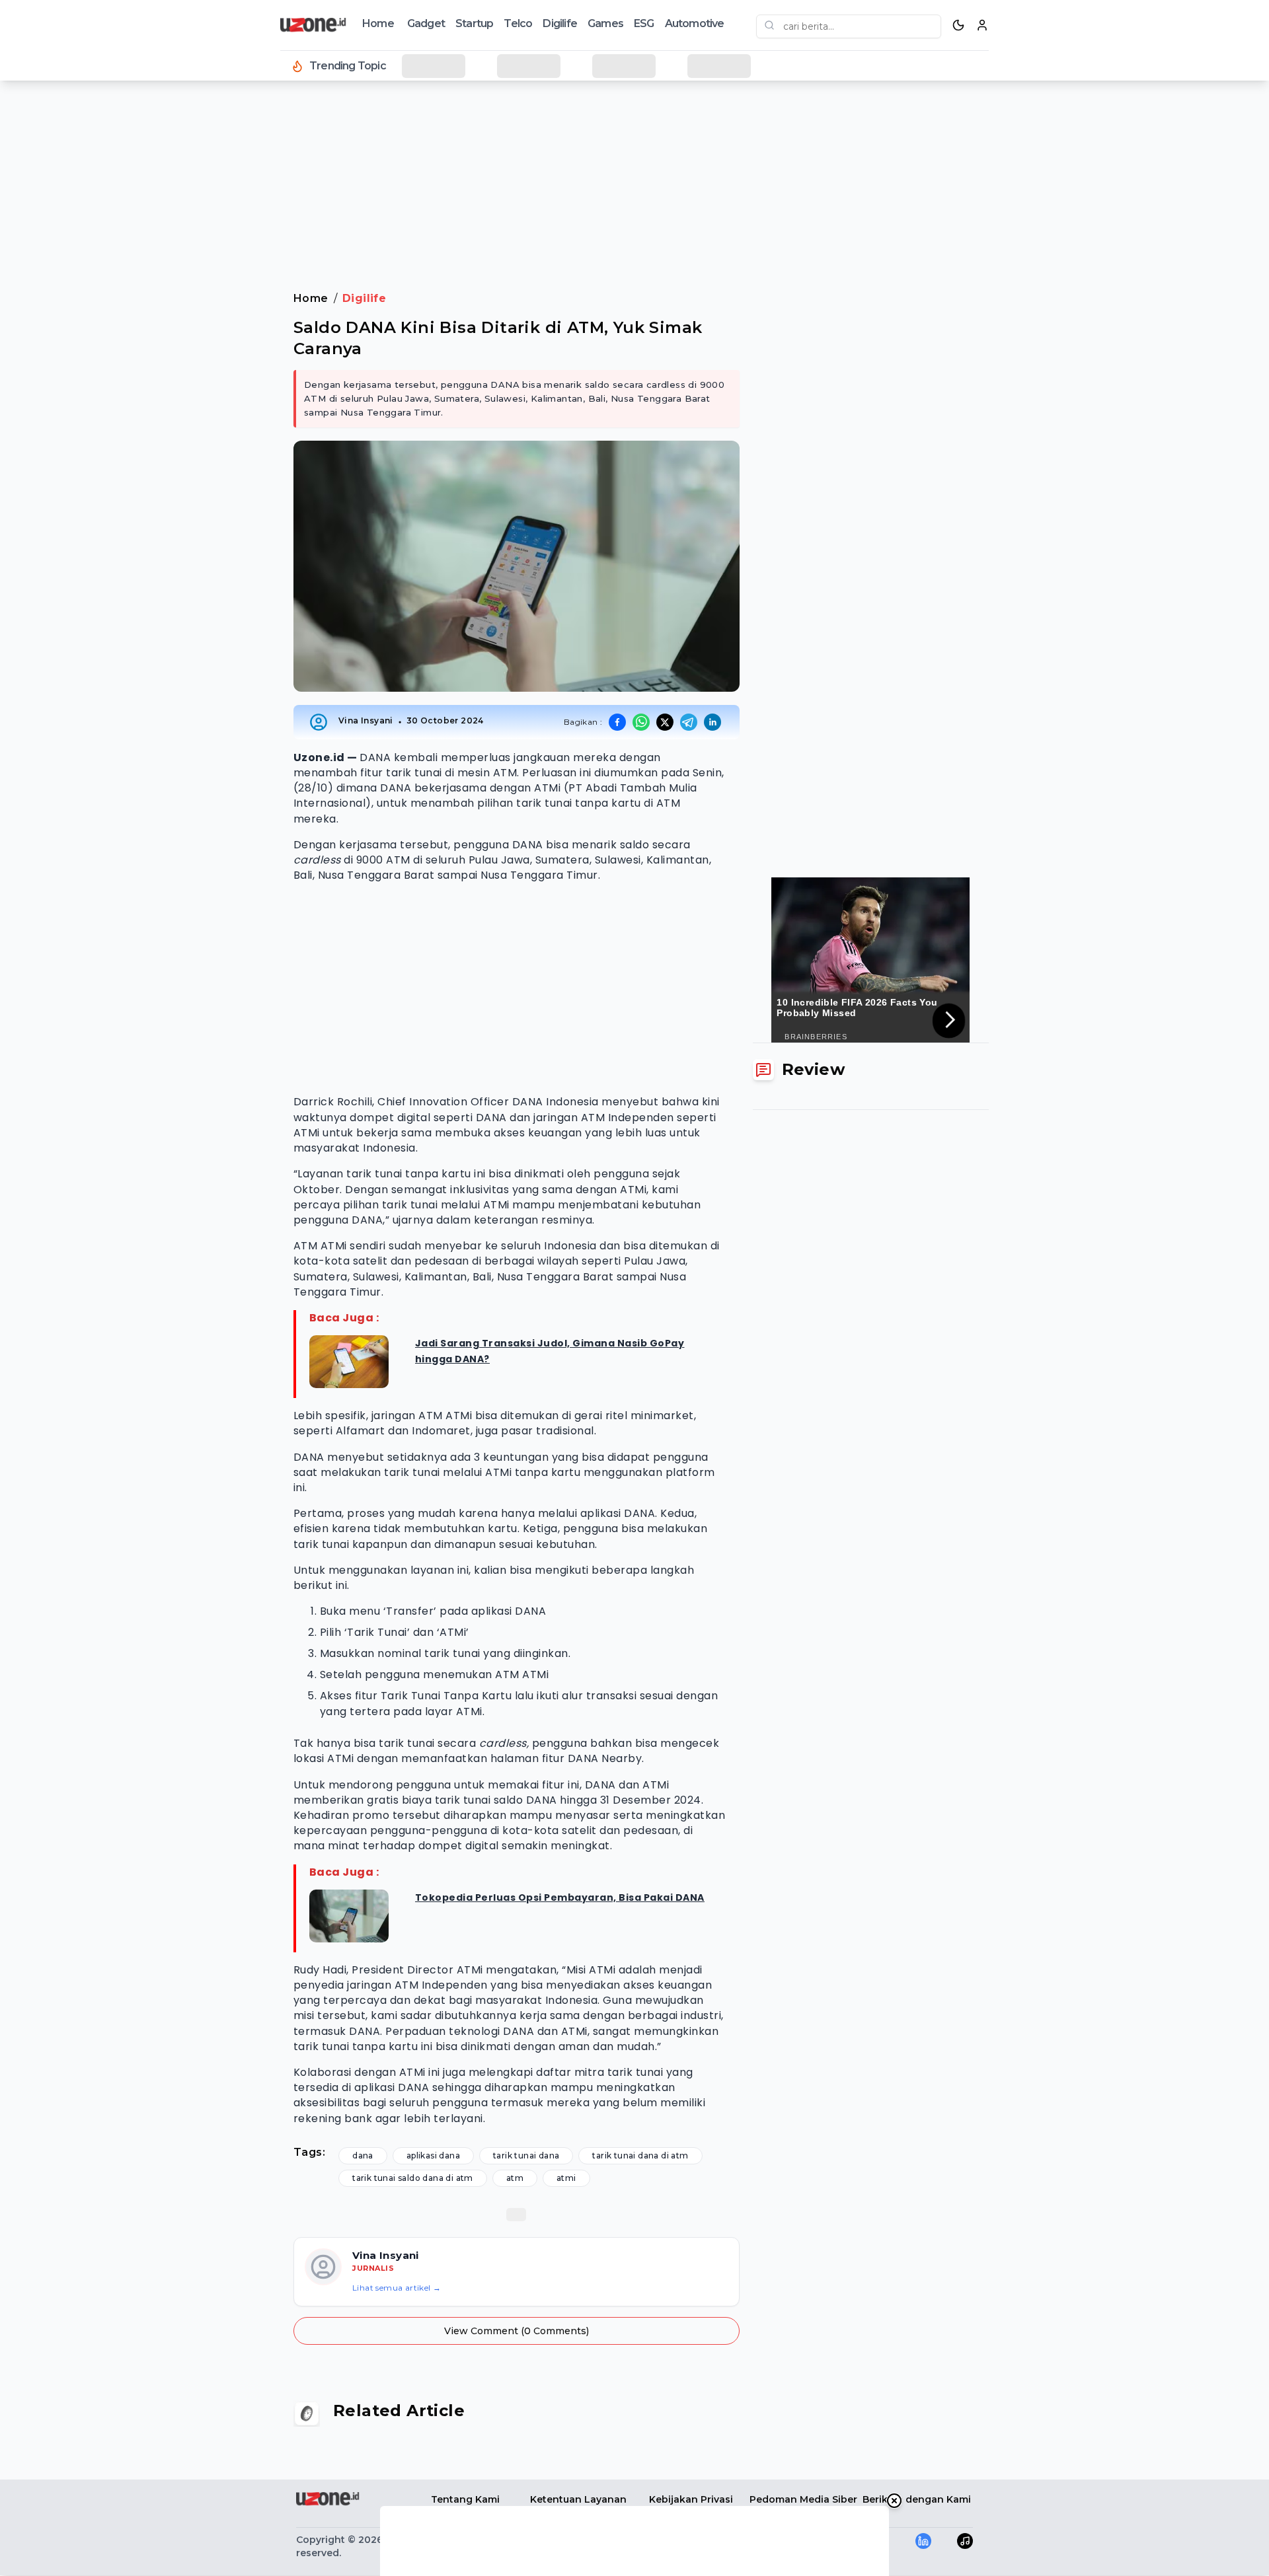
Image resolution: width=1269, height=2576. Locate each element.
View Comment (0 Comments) (517, 2331)
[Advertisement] (63, 304)
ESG (644, 23)
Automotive (695, 23)
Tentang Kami (465, 2499)
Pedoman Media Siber (803, 2499)
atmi (566, 2178)
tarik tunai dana (526, 2155)
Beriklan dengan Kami (917, 2499)
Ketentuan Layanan (578, 2499)
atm (515, 2178)
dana (363, 2155)
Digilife (560, 23)
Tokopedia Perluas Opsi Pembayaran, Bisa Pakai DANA (560, 1897)
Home (378, 23)
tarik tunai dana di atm (640, 2155)
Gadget (426, 23)
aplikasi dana (433, 2155)
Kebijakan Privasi (691, 2499)
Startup (474, 23)
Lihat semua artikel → (397, 2288)
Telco (518, 23)
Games (605, 23)
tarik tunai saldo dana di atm (413, 2178)
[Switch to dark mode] (958, 25)
